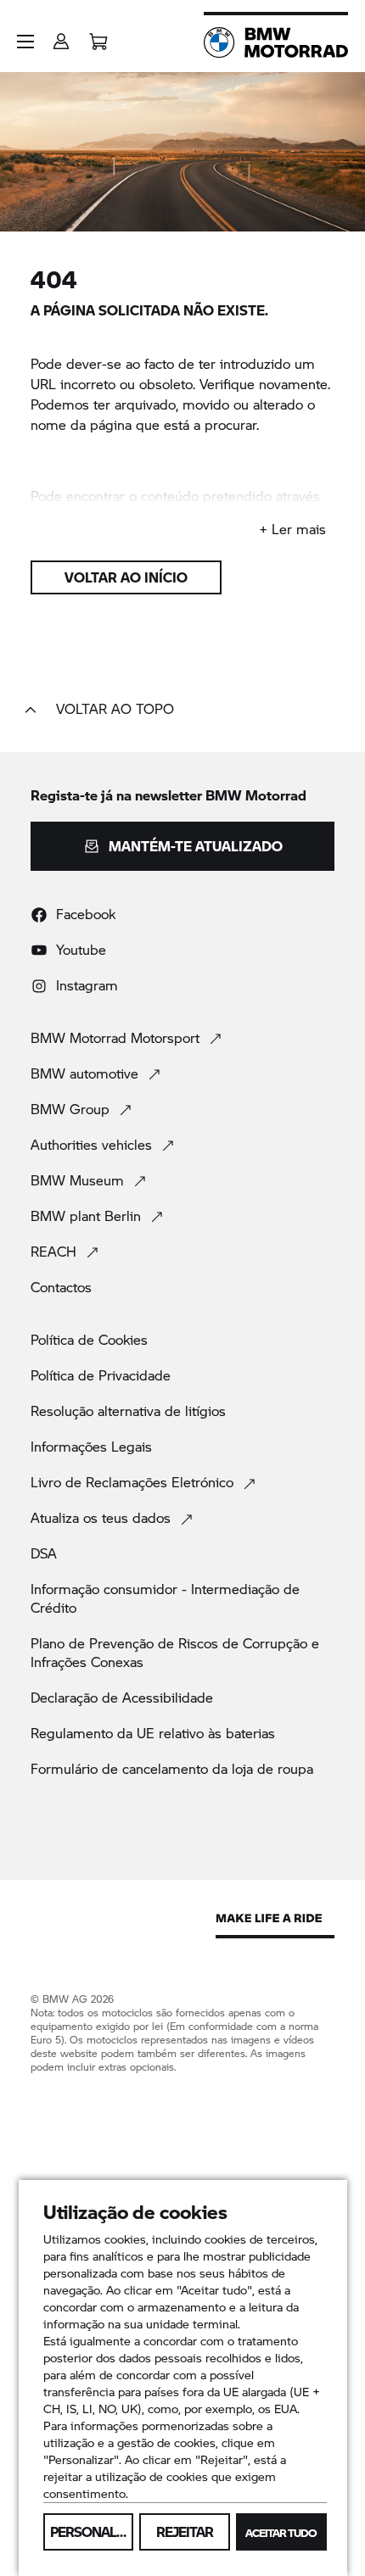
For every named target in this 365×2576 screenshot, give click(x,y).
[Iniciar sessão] (61, 36)
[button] (25, 42)
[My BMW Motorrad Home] (276, 42)
